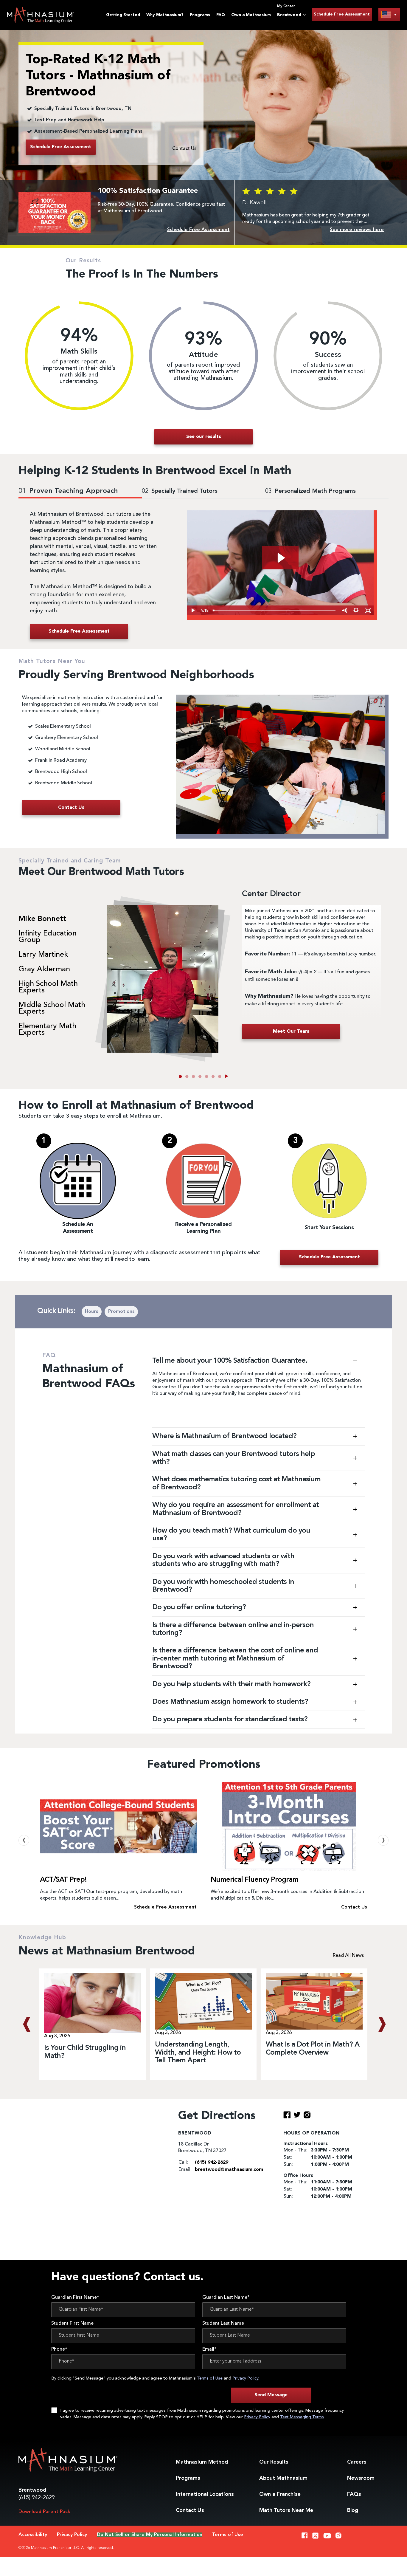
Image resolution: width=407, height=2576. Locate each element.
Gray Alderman (44, 969)
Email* (209, 2349)
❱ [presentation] (383, 1840)
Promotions (121, 1312)
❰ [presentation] (24, 1840)
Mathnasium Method (202, 2462)
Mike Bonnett (42, 919)
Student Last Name (223, 2323)
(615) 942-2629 (37, 2498)
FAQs (354, 2494)
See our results (204, 437)
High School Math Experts (48, 987)
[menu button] (389, 14)
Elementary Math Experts (47, 1030)
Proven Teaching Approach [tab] (68, 491)
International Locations (205, 2494)
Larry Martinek (43, 955)
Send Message (271, 2395)
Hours (92, 1312)
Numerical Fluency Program (84, 1880)
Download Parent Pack (44, 2512)
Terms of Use (210, 2378)
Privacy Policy (245, 2378)
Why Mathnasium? (165, 15)
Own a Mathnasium (251, 15)
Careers (357, 2462)
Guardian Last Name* (226, 2298)
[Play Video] (193, 610)
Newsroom (361, 2478)
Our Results (274, 2462)
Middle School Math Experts (52, 1009)
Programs (200, 15)
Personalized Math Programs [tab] (310, 491)
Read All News (348, 1956)
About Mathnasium (283, 2478)
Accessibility (33, 2535)
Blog (353, 2510)
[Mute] (345, 610)
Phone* (59, 2349)
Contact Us (184, 149)
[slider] (275, 610)
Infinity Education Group (48, 937)
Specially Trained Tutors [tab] (180, 491)
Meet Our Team (291, 1031)
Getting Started (123, 15)
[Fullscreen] (368, 610)
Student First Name (72, 2323)
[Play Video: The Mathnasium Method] (280, 558)
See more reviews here (357, 230)
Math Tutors (286, 2510)
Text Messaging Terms (302, 2417)
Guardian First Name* (75, 2298)
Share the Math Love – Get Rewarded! (271, 1880)
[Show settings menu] (356, 610)
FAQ (221, 15)
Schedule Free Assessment (342, 14)
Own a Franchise (280, 2494)
